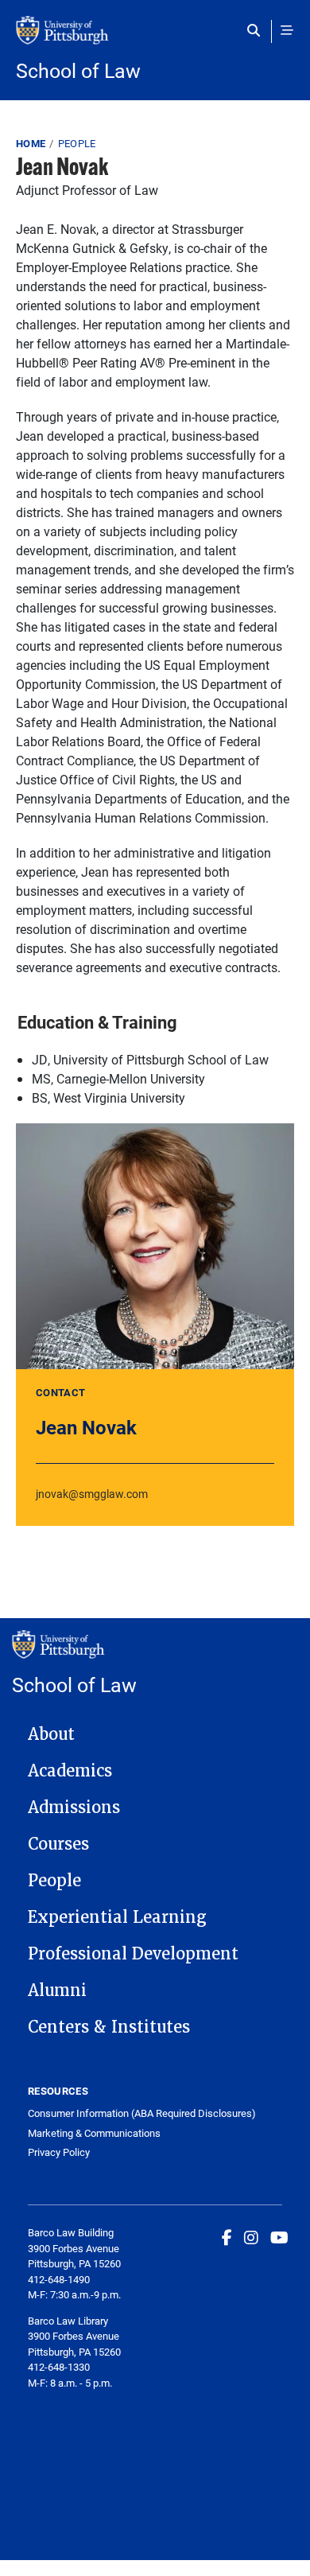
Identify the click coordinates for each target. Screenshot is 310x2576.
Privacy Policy (59, 2152)
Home (31, 143)
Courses (58, 1844)
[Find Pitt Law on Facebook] (227, 2237)
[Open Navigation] (287, 30)
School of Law (78, 70)
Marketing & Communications (94, 2133)
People (77, 143)
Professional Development (133, 1954)
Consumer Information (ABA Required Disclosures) (142, 2113)
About (51, 1734)
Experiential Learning (117, 1917)
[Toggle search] (257, 30)
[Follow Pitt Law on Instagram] (251, 2237)
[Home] (155, 38)
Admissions (74, 1807)
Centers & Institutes (109, 2027)
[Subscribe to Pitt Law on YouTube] (279, 2237)
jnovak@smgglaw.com (92, 1494)
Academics (70, 1771)
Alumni (57, 1990)
